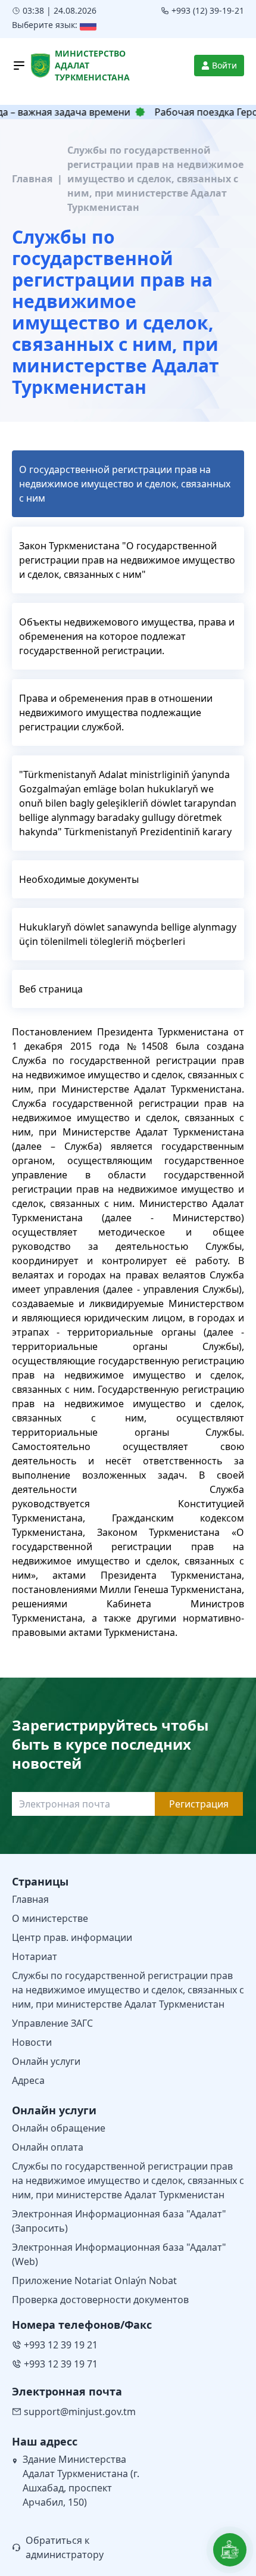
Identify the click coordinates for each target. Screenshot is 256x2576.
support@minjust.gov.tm (80, 2412)
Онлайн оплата (48, 2147)
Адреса (28, 2080)
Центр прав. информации (72, 1937)
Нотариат (35, 1956)
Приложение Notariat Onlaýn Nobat (94, 2281)
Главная (32, 179)
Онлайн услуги (46, 2061)
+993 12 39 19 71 (61, 2364)
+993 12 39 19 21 (61, 2345)
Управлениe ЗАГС (52, 2023)
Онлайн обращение (59, 2128)
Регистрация (199, 1804)
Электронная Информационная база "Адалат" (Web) (119, 2254)
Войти (224, 65)
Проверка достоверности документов (100, 2300)
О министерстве (50, 1918)
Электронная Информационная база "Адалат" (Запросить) (119, 2221)
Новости (32, 2042)
